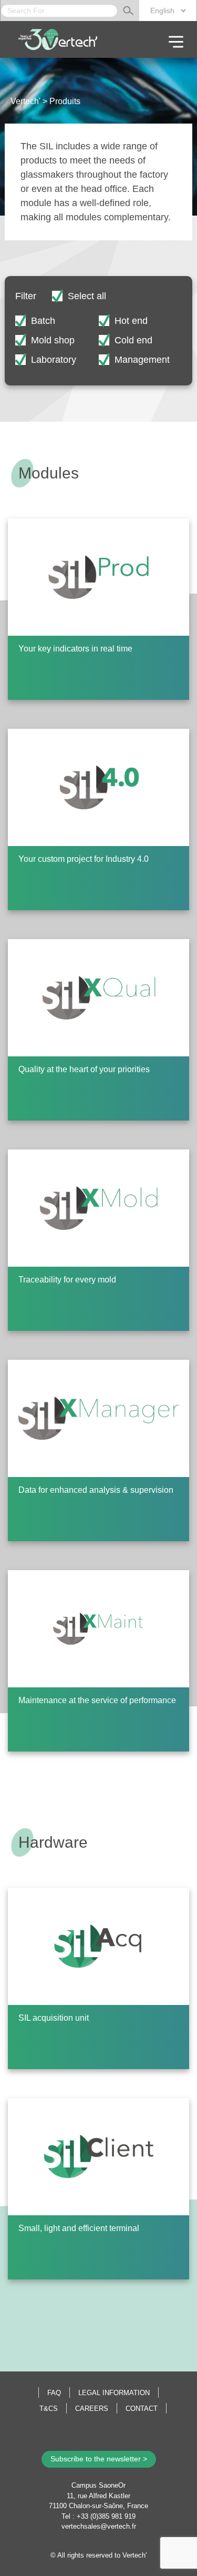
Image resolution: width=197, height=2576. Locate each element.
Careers (92, 2409)
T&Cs (49, 2409)
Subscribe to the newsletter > (99, 2459)
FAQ (54, 2393)
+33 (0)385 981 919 (106, 2516)
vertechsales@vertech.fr (99, 2526)
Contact (142, 2409)
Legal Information (114, 2393)
